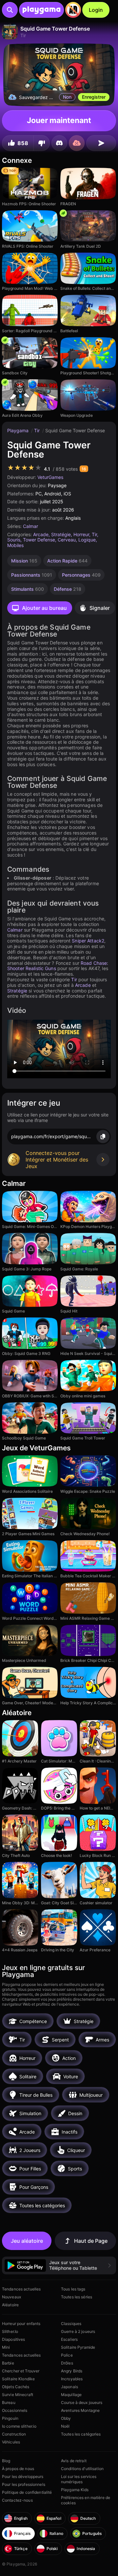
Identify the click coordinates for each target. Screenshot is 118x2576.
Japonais (69, 2387)
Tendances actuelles (21, 2289)
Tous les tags (73, 2289)
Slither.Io (10, 2331)
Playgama (19, 430)
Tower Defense (39, 540)
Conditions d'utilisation (82, 2469)
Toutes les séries (77, 2297)
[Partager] (101, 143)
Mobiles (15, 545)
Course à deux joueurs (82, 2402)
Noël (65, 2426)
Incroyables (72, 2379)
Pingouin (10, 2418)
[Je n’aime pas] (42, 143)
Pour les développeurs (23, 2476)
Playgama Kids (75, 2490)
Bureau (9, 2402)
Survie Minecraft (18, 2395)
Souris (14, 540)
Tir (38, 430)
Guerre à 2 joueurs (78, 2331)
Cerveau (67, 540)
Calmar (30, 526)
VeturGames (50, 477)
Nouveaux (11, 2297)
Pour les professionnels (24, 2484)
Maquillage (71, 2395)
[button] (59, 2265)
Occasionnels (15, 2410)
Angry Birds (72, 2371)
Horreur (81, 534)
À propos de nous (18, 2469)
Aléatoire (10, 2305)
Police (67, 2355)
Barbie (8, 2363)
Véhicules (11, 2442)
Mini (6, 2347)
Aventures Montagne (80, 2410)
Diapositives (13, 2339)
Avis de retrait (74, 2461)
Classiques (71, 2324)
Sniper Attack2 (88, 941)
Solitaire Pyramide (78, 2347)
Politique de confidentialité (27, 2492)
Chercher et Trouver (21, 2371)
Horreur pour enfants (21, 2324)
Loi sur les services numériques (79, 2479)
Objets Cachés (16, 2387)
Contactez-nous (17, 2500)
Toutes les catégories (81, 2434)
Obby (66, 2418)
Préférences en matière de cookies (86, 2500)
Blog (6, 2461)
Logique (87, 540)
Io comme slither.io (19, 2426)
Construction (14, 2434)
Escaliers (69, 2339)
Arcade (41, 534)
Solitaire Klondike (18, 2379)
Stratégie (61, 534)
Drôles (67, 2363)
